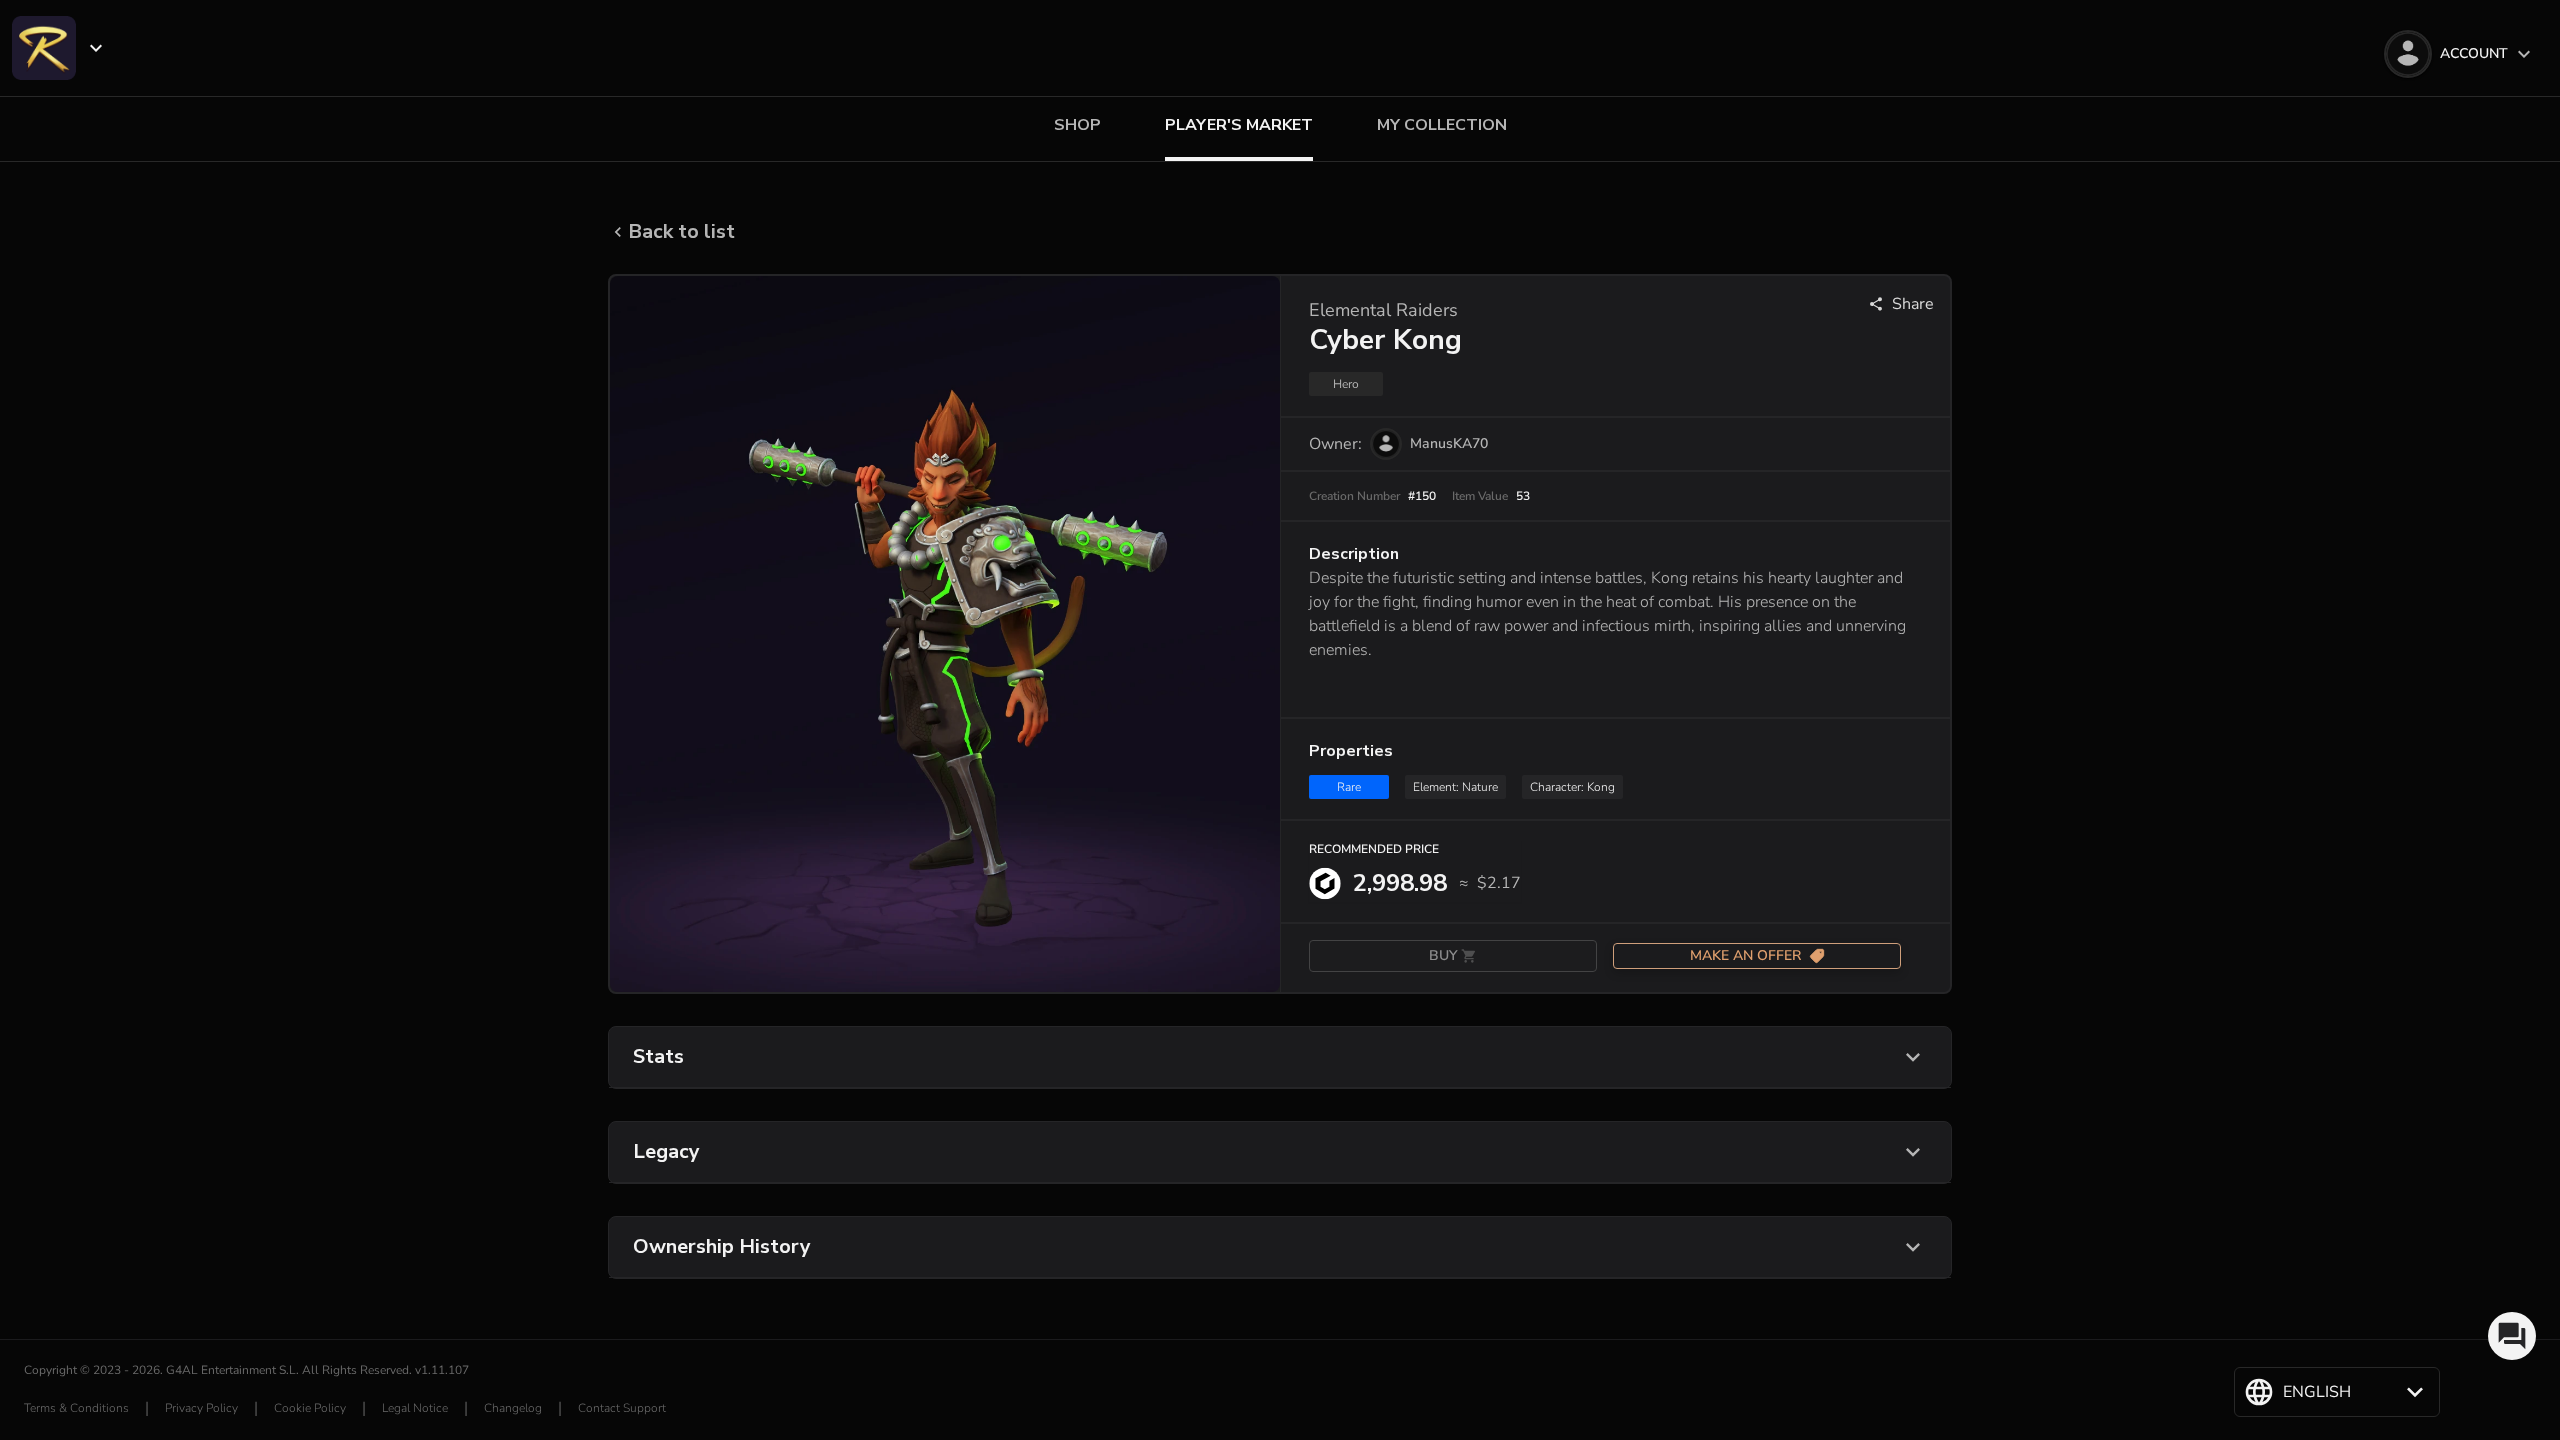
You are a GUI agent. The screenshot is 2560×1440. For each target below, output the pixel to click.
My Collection (1442, 125)
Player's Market (1239, 125)
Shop (1077, 125)
